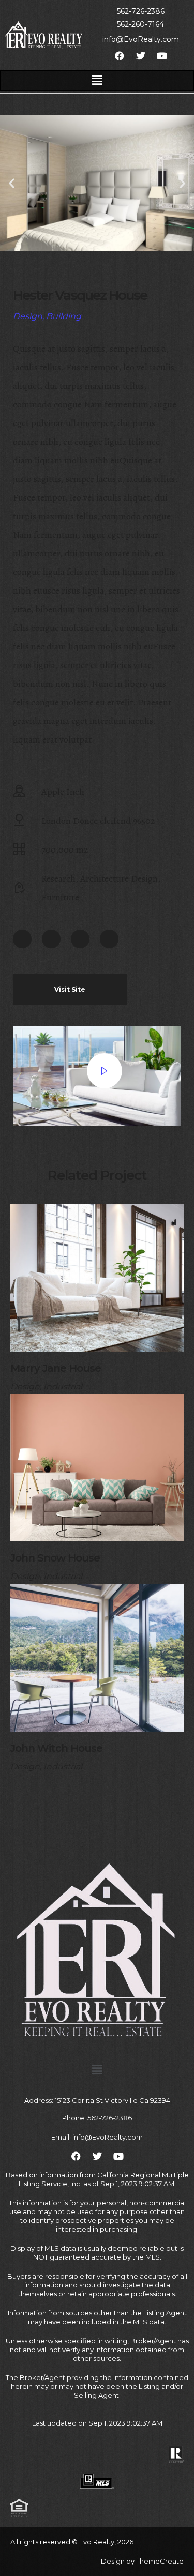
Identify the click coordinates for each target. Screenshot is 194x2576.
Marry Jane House (56, 1368)
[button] (97, 81)
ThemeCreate (160, 2561)
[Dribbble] (109, 939)
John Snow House (55, 1558)
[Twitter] (51, 939)
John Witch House (56, 1748)
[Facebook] (22, 939)
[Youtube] (80, 939)
